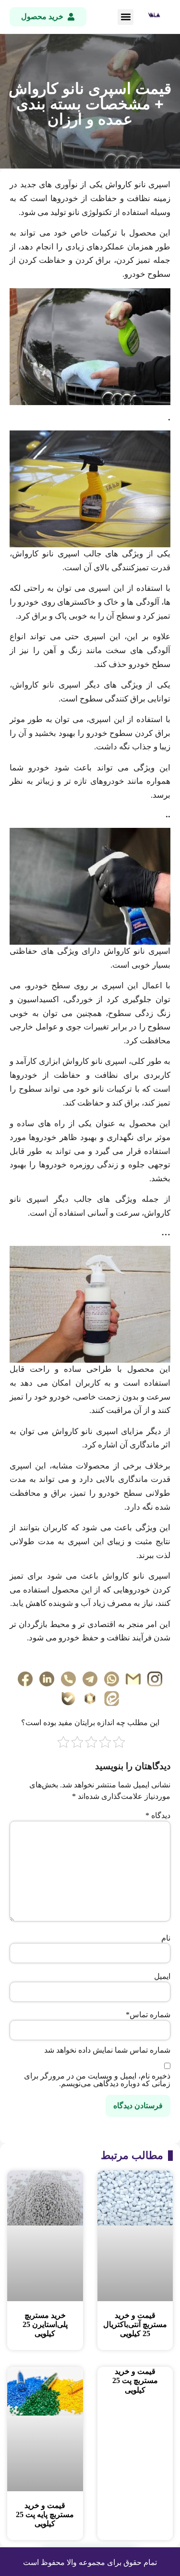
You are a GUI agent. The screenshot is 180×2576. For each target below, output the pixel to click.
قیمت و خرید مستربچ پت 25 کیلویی (135, 2380)
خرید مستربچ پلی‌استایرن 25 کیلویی (45, 2324)
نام (166, 1938)
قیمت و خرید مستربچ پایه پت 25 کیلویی (45, 2514)
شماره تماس (148, 2015)
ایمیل (162, 1977)
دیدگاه (158, 1816)
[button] (126, 17)
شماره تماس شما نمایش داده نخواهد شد (107, 2050)
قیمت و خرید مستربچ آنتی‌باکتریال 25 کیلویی (135, 2324)
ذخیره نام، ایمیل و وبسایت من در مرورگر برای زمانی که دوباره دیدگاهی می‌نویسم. (97, 2080)
